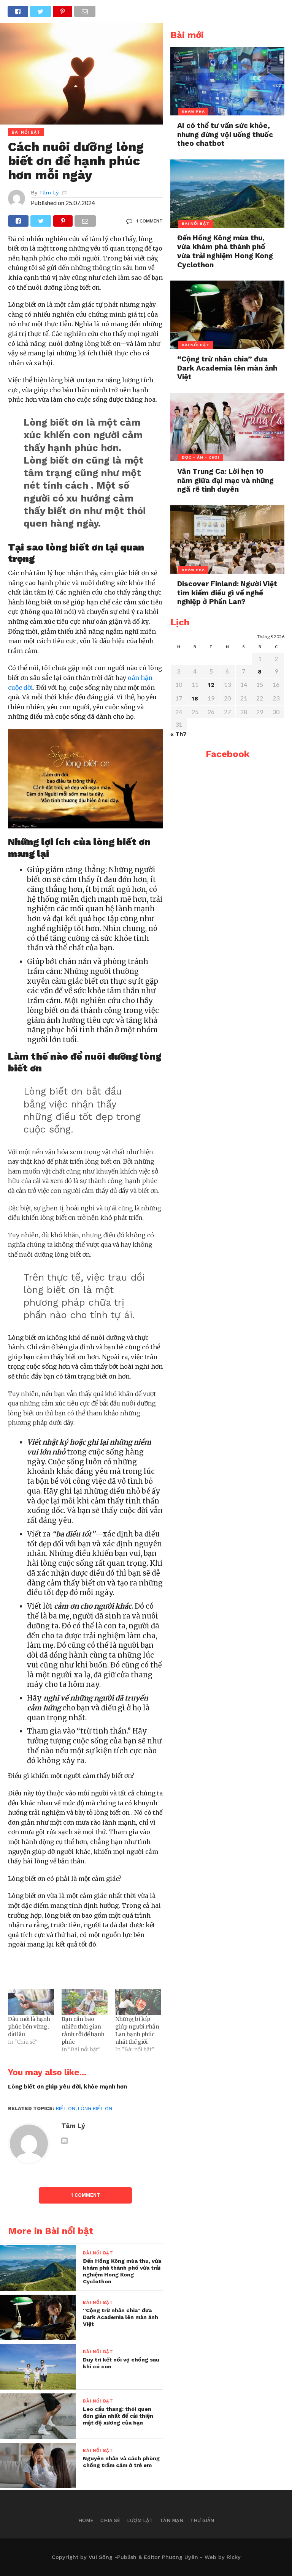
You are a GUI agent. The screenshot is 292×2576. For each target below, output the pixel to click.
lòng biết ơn (95, 2108)
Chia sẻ (110, 2520)
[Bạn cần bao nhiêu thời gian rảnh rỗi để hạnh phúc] (85, 2002)
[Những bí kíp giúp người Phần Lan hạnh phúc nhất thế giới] (138, 2002)
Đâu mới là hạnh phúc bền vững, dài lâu (29, 2027)
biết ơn (66, 2108)
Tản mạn (171, 2520)
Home (86, 2520)
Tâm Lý (49, 192)
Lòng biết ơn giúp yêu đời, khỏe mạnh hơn (67, 2087)
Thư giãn (202, 2520)
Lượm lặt (140, 2520)
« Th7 (179, 734)
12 (211, 685)
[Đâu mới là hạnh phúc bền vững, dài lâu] (31, 2002)
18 (195, 699)
